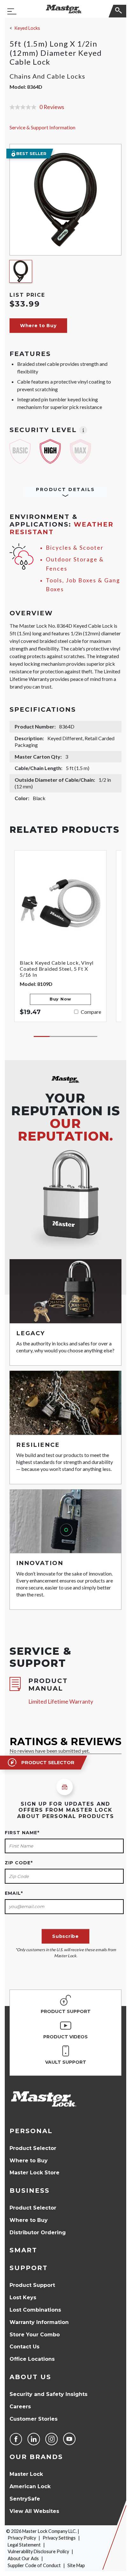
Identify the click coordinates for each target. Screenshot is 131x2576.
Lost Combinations (35, 2310)
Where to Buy (29, 2161)
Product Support (32, 2285)
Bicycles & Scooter (75, 548)
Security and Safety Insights (48, 2394)
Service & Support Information (42, 127)
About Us (30, 2377)
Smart (23, 2250)
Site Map (76, 2565)
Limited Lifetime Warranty (61, 1702)
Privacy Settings (59, 2538)
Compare (91, 1012)
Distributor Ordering (38, 2233)
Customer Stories (34, 2419)
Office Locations (32, 2359)
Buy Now (60, 999)
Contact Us (24, 2347)
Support (29, 2268)
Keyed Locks (27, 28)
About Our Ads (23, 2558)
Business (30, 2191)
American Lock (30, 2486)
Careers (20, 2407)
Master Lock (26, 2474)
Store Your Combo (35, 2335)
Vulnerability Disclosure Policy (38, 2551)
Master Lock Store (34, 2173)
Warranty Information (39, 2322)
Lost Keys (23, 2298)
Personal (31, 2131)
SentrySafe (25, 2499)
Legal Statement (24, 2545)
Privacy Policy (22, 2538)
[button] (38, 326)
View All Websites (34, 2511)
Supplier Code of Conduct (34, 2565)
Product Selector (33, 2148)
